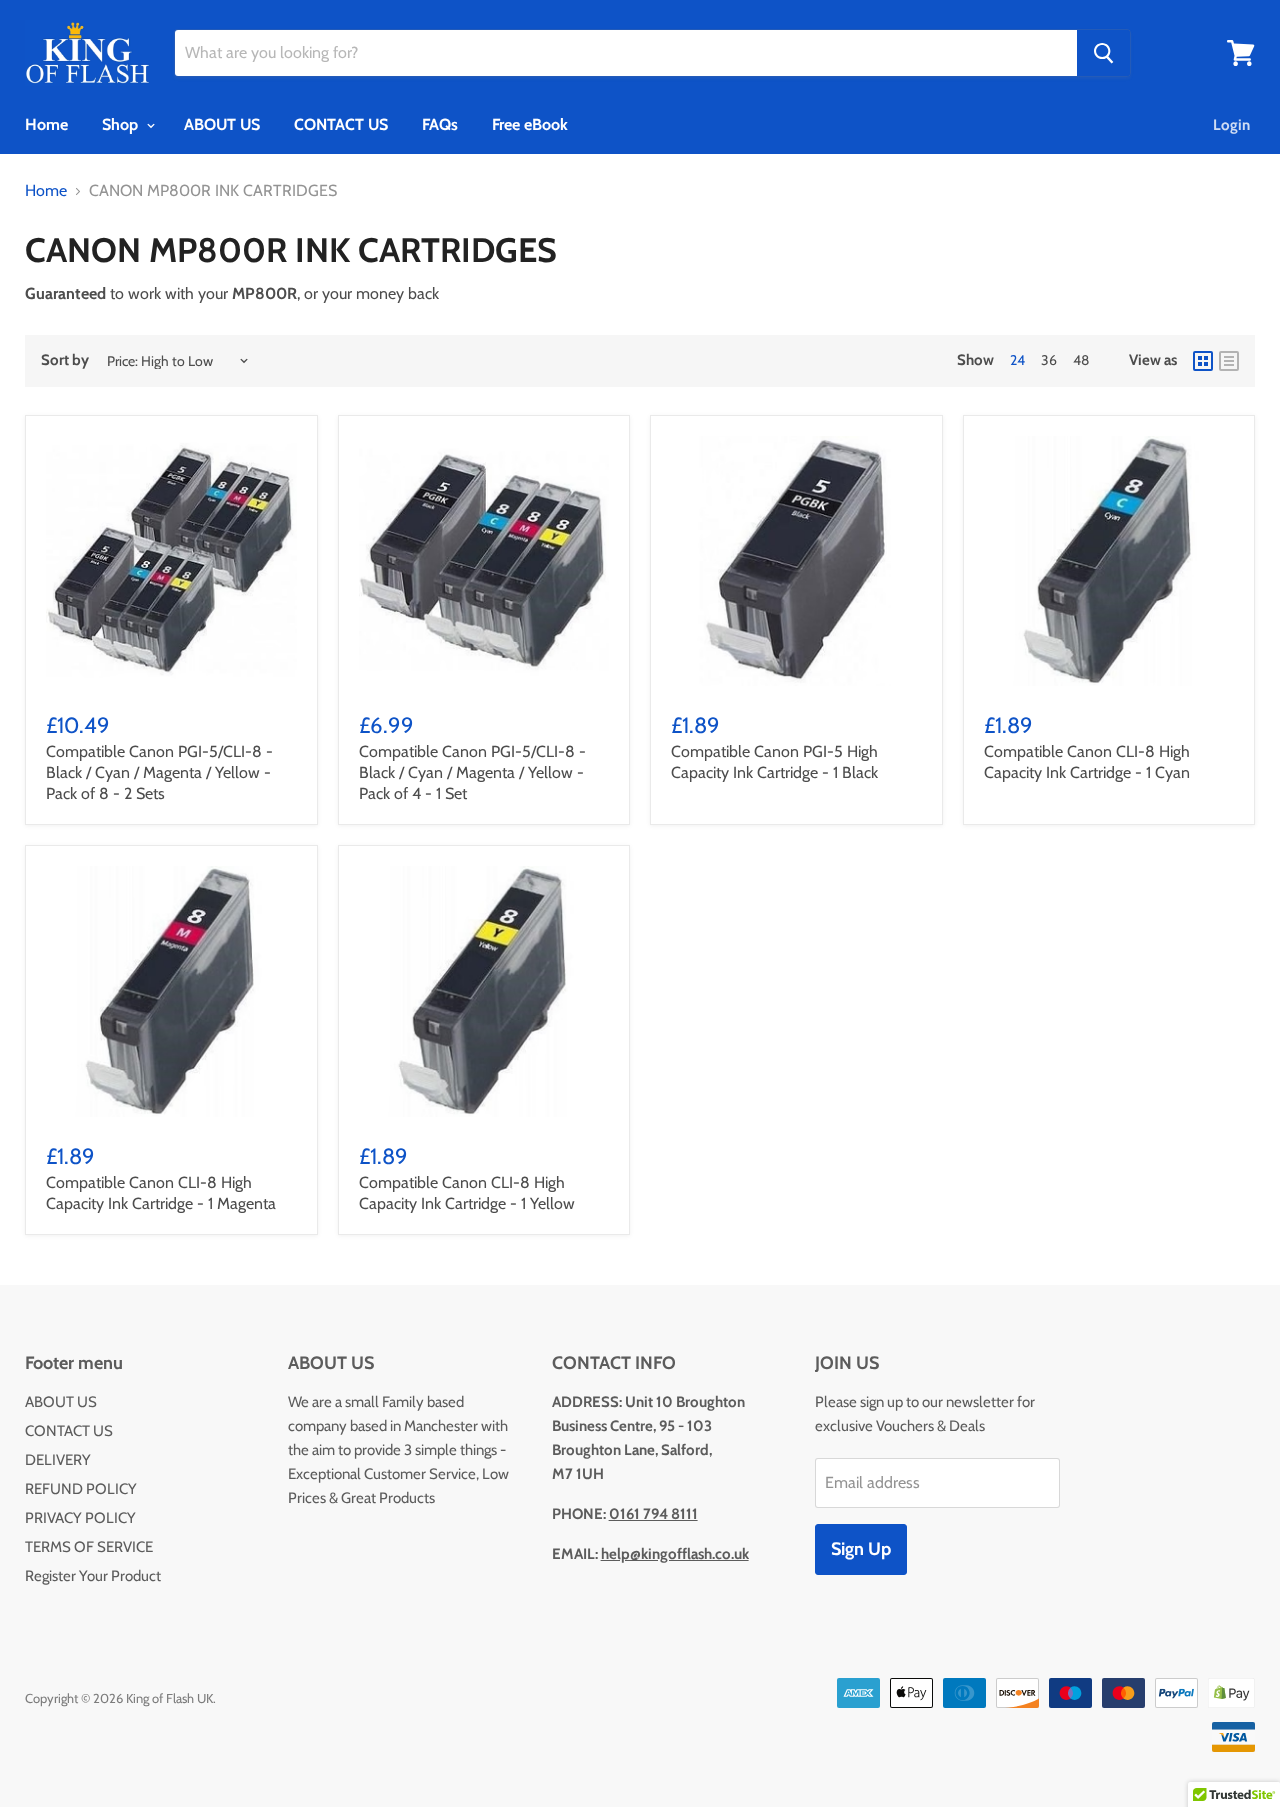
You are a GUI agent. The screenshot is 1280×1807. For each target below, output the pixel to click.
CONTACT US (341, 124)
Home (46, 124)
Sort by (65, 360)
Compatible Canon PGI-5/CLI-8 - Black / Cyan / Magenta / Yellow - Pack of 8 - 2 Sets (159, 772)
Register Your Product (93, 1576)
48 (1081, 360)
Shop (122, 124)
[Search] (1103, 53)
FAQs (440, 124)
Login (1231, 125)
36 (1049, 360)
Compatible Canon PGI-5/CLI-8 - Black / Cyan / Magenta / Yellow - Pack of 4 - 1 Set (472, 772)
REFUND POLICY (81, 1489)
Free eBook (530, 124)
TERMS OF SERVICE (89, 1547)
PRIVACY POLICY (80, 1518)
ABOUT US (222, 124)
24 (1017, 360)
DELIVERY (58, 1460)
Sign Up (861, 1549)
